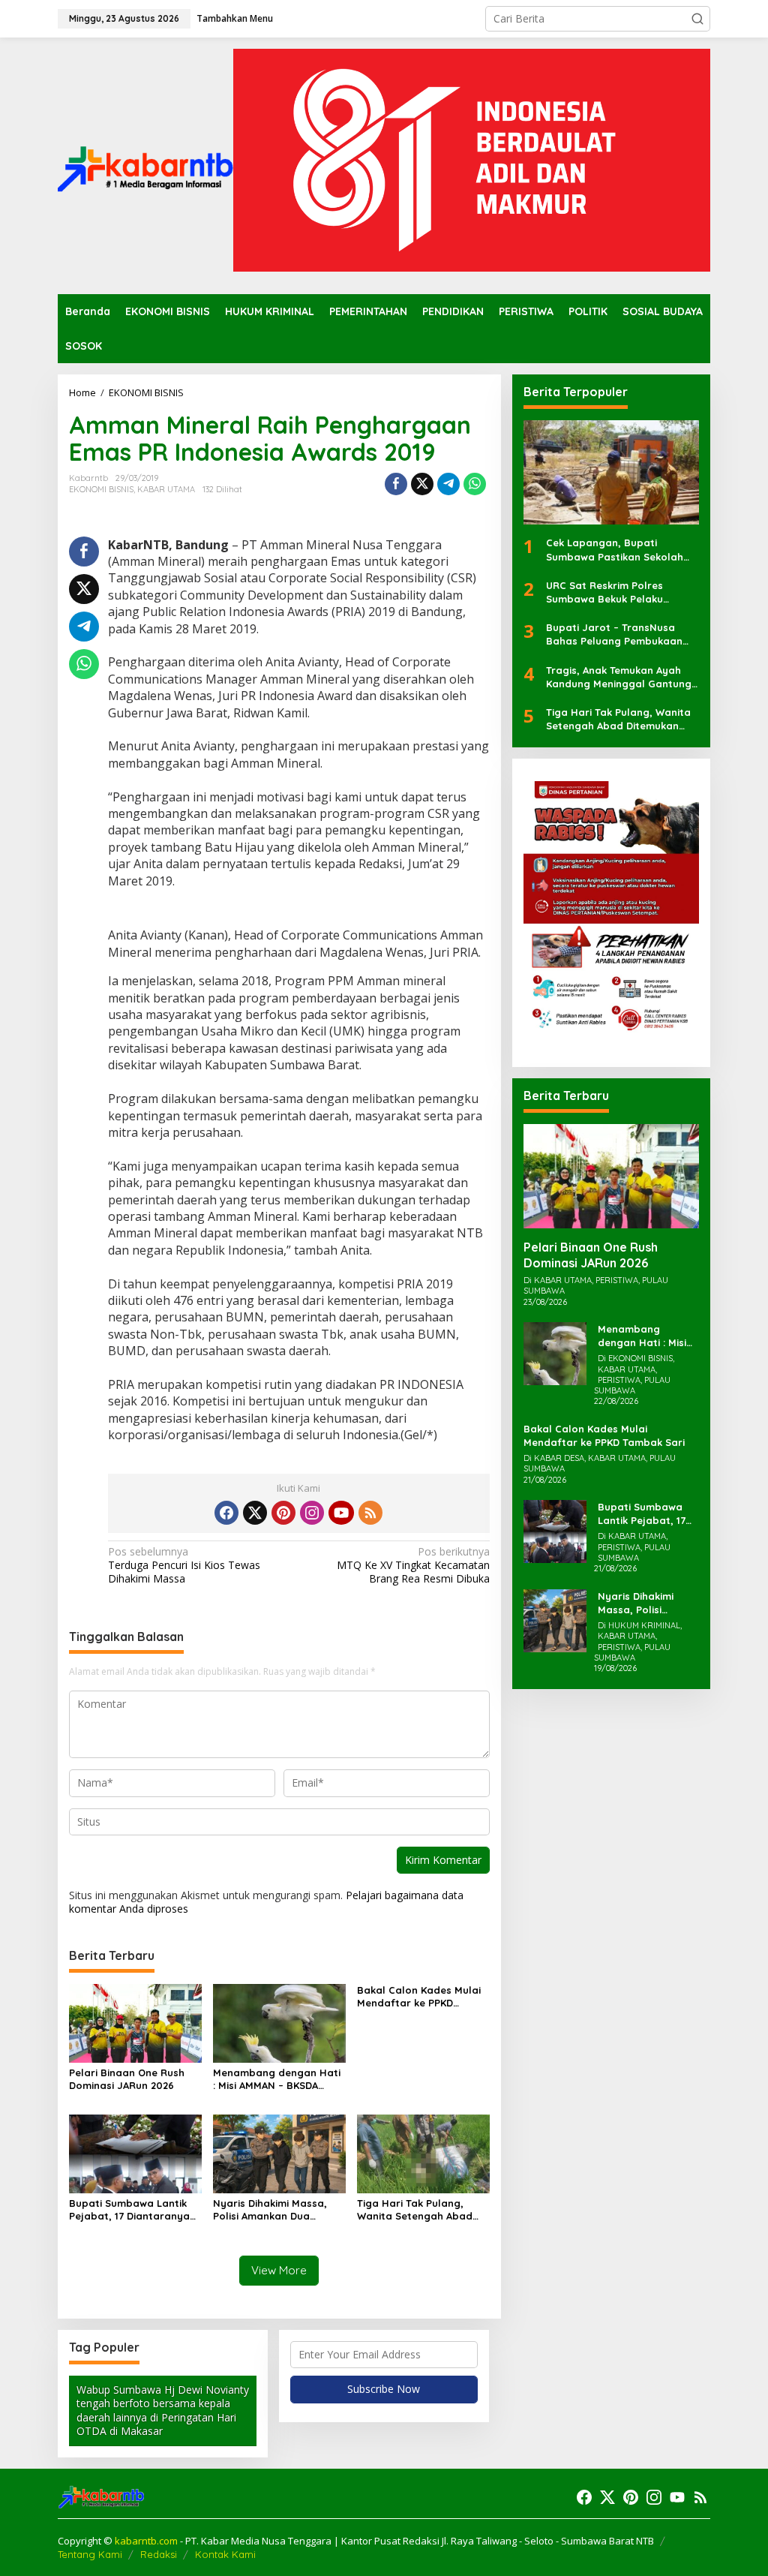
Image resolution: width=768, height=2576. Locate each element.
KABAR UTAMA (166, 489)
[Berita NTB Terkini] (145, 165)
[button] (697, 19)
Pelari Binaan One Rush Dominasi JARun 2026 (127, 2079)
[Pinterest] (283, 1513)
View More (279, 2270)
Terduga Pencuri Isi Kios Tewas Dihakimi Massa (184, 1565)
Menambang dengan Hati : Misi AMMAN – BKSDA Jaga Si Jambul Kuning (277, 2079)
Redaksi (159, 2554)
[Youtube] (341, 1513)
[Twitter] (255, 1513)
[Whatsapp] (475, 484)
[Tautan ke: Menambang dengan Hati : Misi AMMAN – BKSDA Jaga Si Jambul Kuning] (555, 1353)
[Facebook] (226, 1513)
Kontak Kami (225, 2554)
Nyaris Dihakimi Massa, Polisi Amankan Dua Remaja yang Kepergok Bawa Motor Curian (272, 2210)
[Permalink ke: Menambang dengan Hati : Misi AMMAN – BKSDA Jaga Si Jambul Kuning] (279, 2023)
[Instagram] (312, 1513)
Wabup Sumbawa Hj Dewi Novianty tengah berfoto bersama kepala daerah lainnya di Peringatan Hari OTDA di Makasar (163, 2410)
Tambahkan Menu (235, 18)
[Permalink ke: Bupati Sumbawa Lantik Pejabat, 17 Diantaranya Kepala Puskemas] (135, 2153)
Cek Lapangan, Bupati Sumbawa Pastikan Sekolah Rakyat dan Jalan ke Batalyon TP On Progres (615, 550)
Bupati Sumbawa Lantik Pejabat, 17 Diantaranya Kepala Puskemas (129, 2210)
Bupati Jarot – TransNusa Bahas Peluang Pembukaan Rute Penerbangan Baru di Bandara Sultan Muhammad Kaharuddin (616, 634)
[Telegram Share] (448, 484)
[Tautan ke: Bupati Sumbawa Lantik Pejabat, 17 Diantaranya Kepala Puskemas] (555, 1530)
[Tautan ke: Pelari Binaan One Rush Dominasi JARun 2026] (611, 1176)
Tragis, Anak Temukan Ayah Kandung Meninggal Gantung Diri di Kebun (619, 677)
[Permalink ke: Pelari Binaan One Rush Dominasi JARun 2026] (135, 2023)
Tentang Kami (90, 2554)
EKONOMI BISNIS (101, 489)
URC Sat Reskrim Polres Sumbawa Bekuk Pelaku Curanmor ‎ (604, 592)
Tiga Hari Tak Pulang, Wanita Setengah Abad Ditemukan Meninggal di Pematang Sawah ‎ (417, 2210)
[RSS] (370, 1513)
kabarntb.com (147, 2541)
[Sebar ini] (396, 484)
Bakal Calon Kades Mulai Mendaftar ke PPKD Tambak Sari (419, 1997)
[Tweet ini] (422, 484)
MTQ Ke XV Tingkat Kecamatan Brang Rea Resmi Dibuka (413, 1565)
